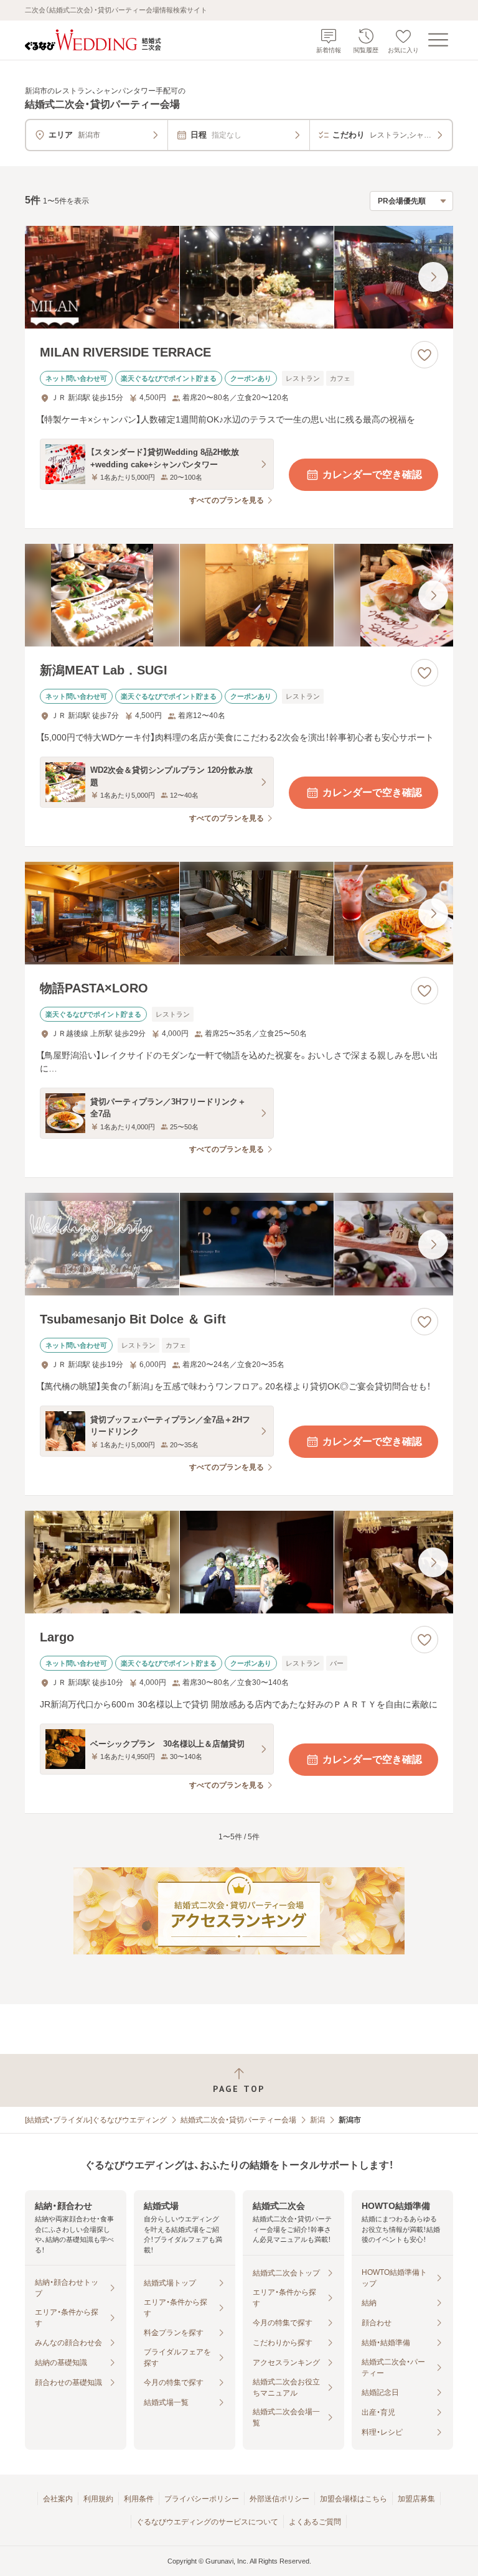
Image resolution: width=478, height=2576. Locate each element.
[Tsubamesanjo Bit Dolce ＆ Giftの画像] (239, 1244)
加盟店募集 (416, 2499)
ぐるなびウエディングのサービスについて (207, 2522)
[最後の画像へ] (433, 277)
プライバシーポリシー (202, 2499)
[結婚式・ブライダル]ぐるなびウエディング (96, 2120)
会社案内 (58, 2499)
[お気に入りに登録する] (424, 355)
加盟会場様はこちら (354, 2499)
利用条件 (139, 2499)
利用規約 (98, 2499)
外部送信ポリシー (279, 2499)
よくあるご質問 (315, 2522)
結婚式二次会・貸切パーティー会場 (238, 2120)
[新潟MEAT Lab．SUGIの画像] (239, 595)
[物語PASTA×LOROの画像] (239, 913)
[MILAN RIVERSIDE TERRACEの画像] (239, 277)
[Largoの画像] (239, 1562)
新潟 (317, 2120)
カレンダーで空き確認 (372, 474)
